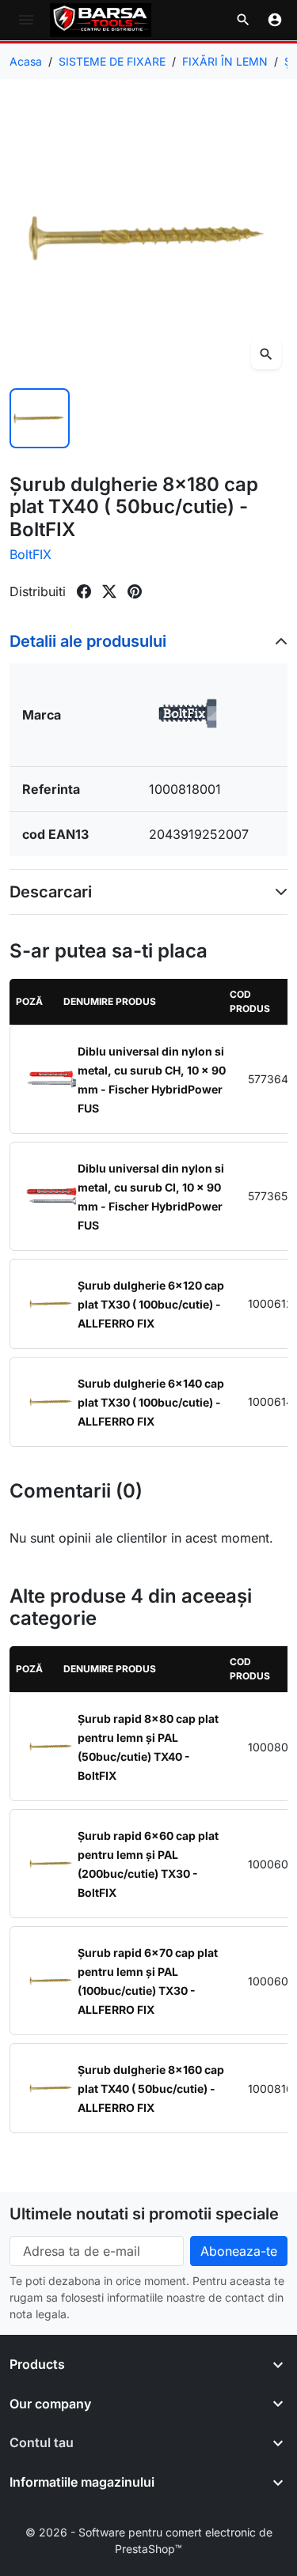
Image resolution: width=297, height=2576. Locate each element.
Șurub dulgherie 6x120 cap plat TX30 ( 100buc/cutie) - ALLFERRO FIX (151, 1304)
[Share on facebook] (84, 591)
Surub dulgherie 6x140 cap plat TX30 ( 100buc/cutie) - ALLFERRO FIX (151, 1402)
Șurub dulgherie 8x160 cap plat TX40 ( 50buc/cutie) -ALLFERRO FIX (151, 2089)
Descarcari (51, 892)
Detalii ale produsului (88, 641)
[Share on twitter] (109, 591)
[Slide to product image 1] (40, 418)
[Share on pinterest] (135, 591)
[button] (243, 20)
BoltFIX (30, 554)
